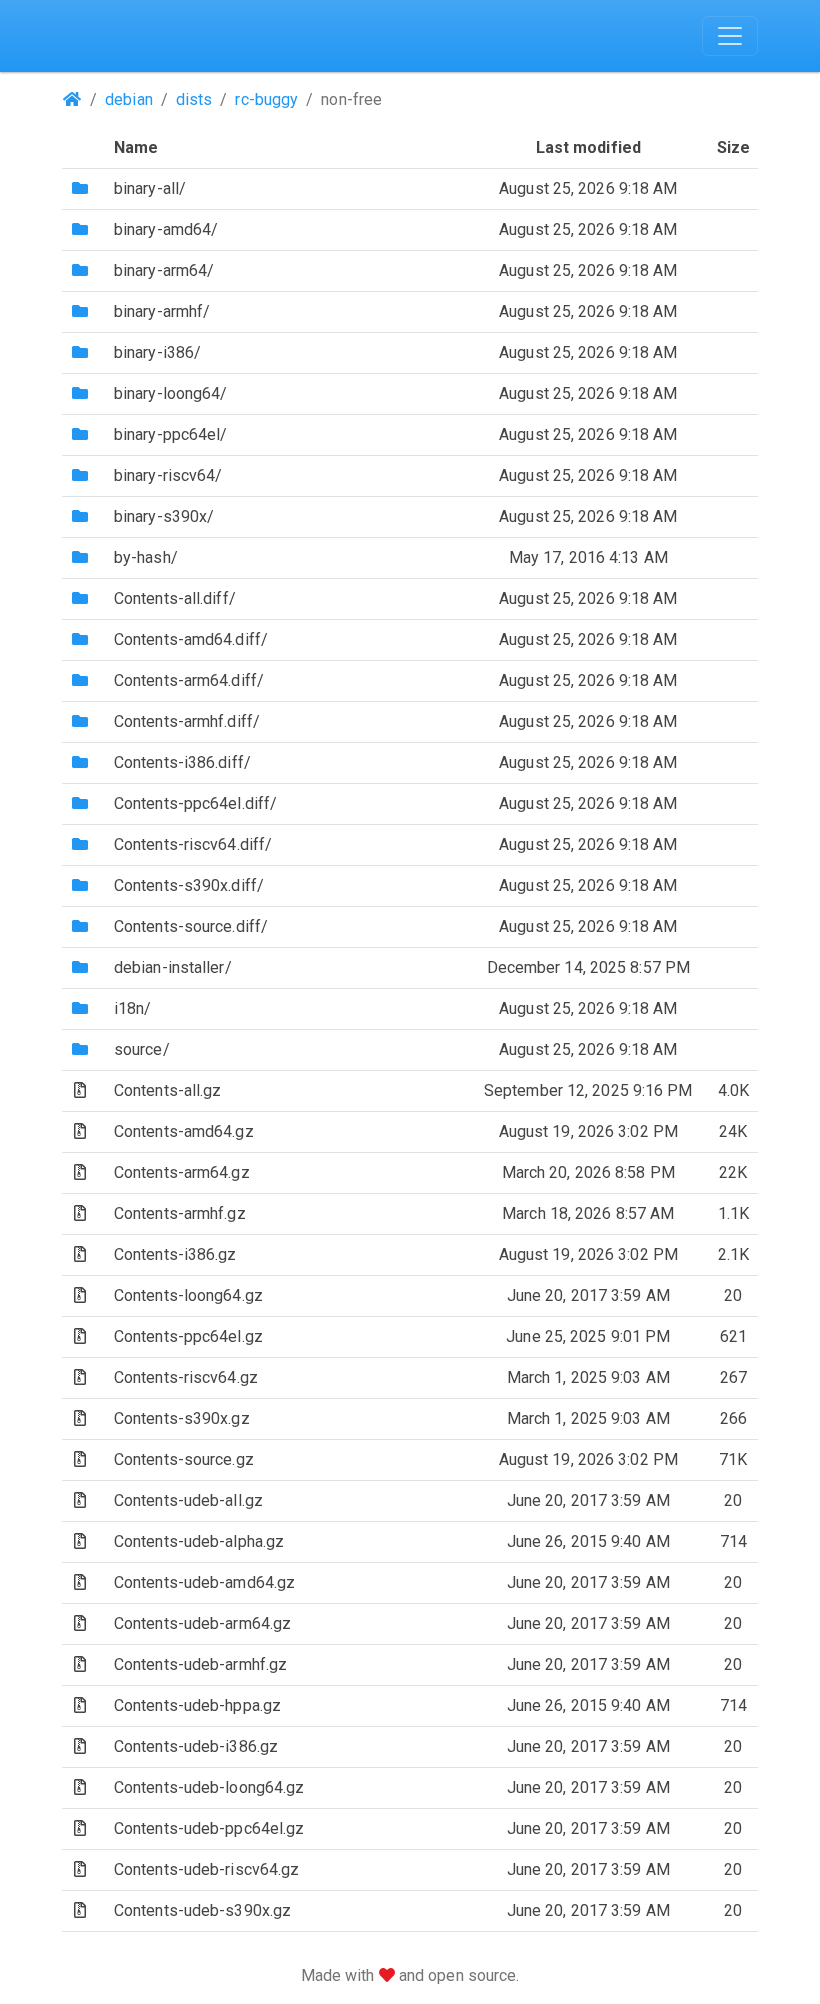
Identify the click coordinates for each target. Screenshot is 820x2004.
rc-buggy (266, 99)
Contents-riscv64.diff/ (193, 844)
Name (136, 147)
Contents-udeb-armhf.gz (200, 1664)
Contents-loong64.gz (188, 1295)
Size (733, 147)
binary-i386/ (157, 352)
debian (129, 99)
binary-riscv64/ (168, 475)
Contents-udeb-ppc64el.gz (209, 1828)
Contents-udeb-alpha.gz (199, 1541)
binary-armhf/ (162, 311)
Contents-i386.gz (175, 1254)
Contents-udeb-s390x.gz (202, 1910)
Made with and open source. (410, 1975)
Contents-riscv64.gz (186, 1377)
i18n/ (133, 1008)
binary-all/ (150, 188)
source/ (142, 1049)
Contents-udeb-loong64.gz (209, 1787)
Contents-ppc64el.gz (188, 1336)
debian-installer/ (173, 967)
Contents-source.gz (184, 1459)
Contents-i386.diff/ (182, 762)
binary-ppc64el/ (171, 434)
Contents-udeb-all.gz (188, 1500)
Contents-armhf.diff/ (187, 721)
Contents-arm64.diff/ (189, 680)
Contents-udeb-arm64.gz (202, 1623)
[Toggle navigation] (730, 36)
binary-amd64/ (166, 229)
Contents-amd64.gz (184, 1131)
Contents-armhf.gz (180, 1213)
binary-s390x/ (164, 516)
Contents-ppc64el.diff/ (195, 803)
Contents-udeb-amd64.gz (204, 1582)
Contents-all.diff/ (175, 598)
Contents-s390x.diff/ (189, 885)
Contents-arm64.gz (182, 1172)
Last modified (588, 147)
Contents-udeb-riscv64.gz (206, 1869)
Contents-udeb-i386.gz (196, 1746)
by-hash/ (146, 557)
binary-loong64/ (171, 393)
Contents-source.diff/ (191, 926)
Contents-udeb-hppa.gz (197, 1705)
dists (194, 99)
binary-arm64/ (164, 270)
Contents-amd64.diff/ (191, 639)
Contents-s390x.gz (182, 1418)
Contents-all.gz (168, 1090)
